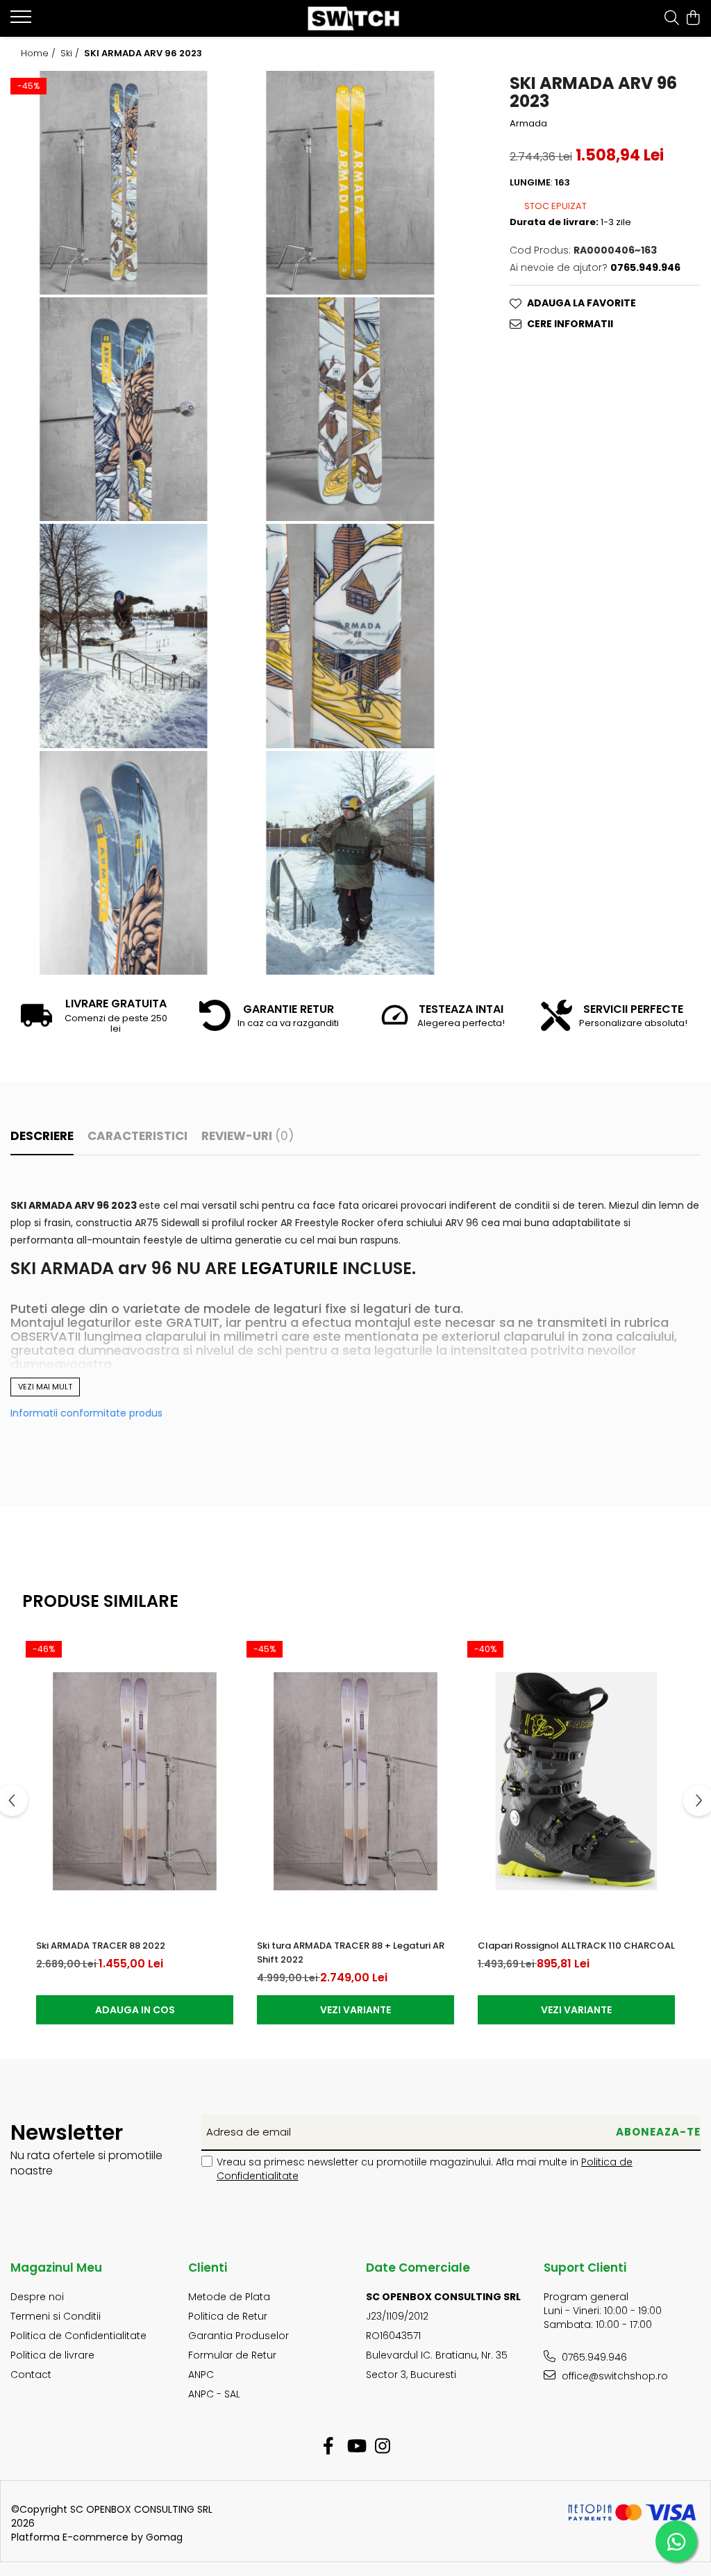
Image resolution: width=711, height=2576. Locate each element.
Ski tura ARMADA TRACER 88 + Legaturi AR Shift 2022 (351, 1952)
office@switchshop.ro (613, 2376)
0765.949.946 (593, 2357)
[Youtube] (356, 2447)
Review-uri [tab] (248, 1136)
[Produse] (23, 21)
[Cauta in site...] (672, 19)
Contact (31, 2375)
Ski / (71, 53)
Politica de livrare (52, 2355)
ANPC (201, 2375)
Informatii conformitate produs (86, 1413)
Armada (528, 124)
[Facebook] (329, 2447)
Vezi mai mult (45, 1387)
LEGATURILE (292, 1268)
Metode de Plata (229, 2297)
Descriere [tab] (42, 1136)
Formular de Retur (232, 2355)
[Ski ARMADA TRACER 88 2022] (135, 1781)
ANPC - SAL (214, 2394)
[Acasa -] (356, 18)
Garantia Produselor (239, 2336)
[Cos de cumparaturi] (693, 19)
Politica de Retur (228, 2316)
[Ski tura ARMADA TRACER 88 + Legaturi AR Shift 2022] (355, 1781)
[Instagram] (383, 2447)
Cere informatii (570, 324)
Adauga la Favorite (582, 303)
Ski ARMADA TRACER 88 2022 (101, 1946)
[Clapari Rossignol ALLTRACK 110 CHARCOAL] (576, 1781)
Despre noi (37, 2297)
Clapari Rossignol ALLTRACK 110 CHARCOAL (576, 1946)
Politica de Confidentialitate (78, 2336)
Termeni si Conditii (56, 2316)
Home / (40, 53)
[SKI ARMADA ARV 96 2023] (124, 183)
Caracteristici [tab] (137, 1136)
